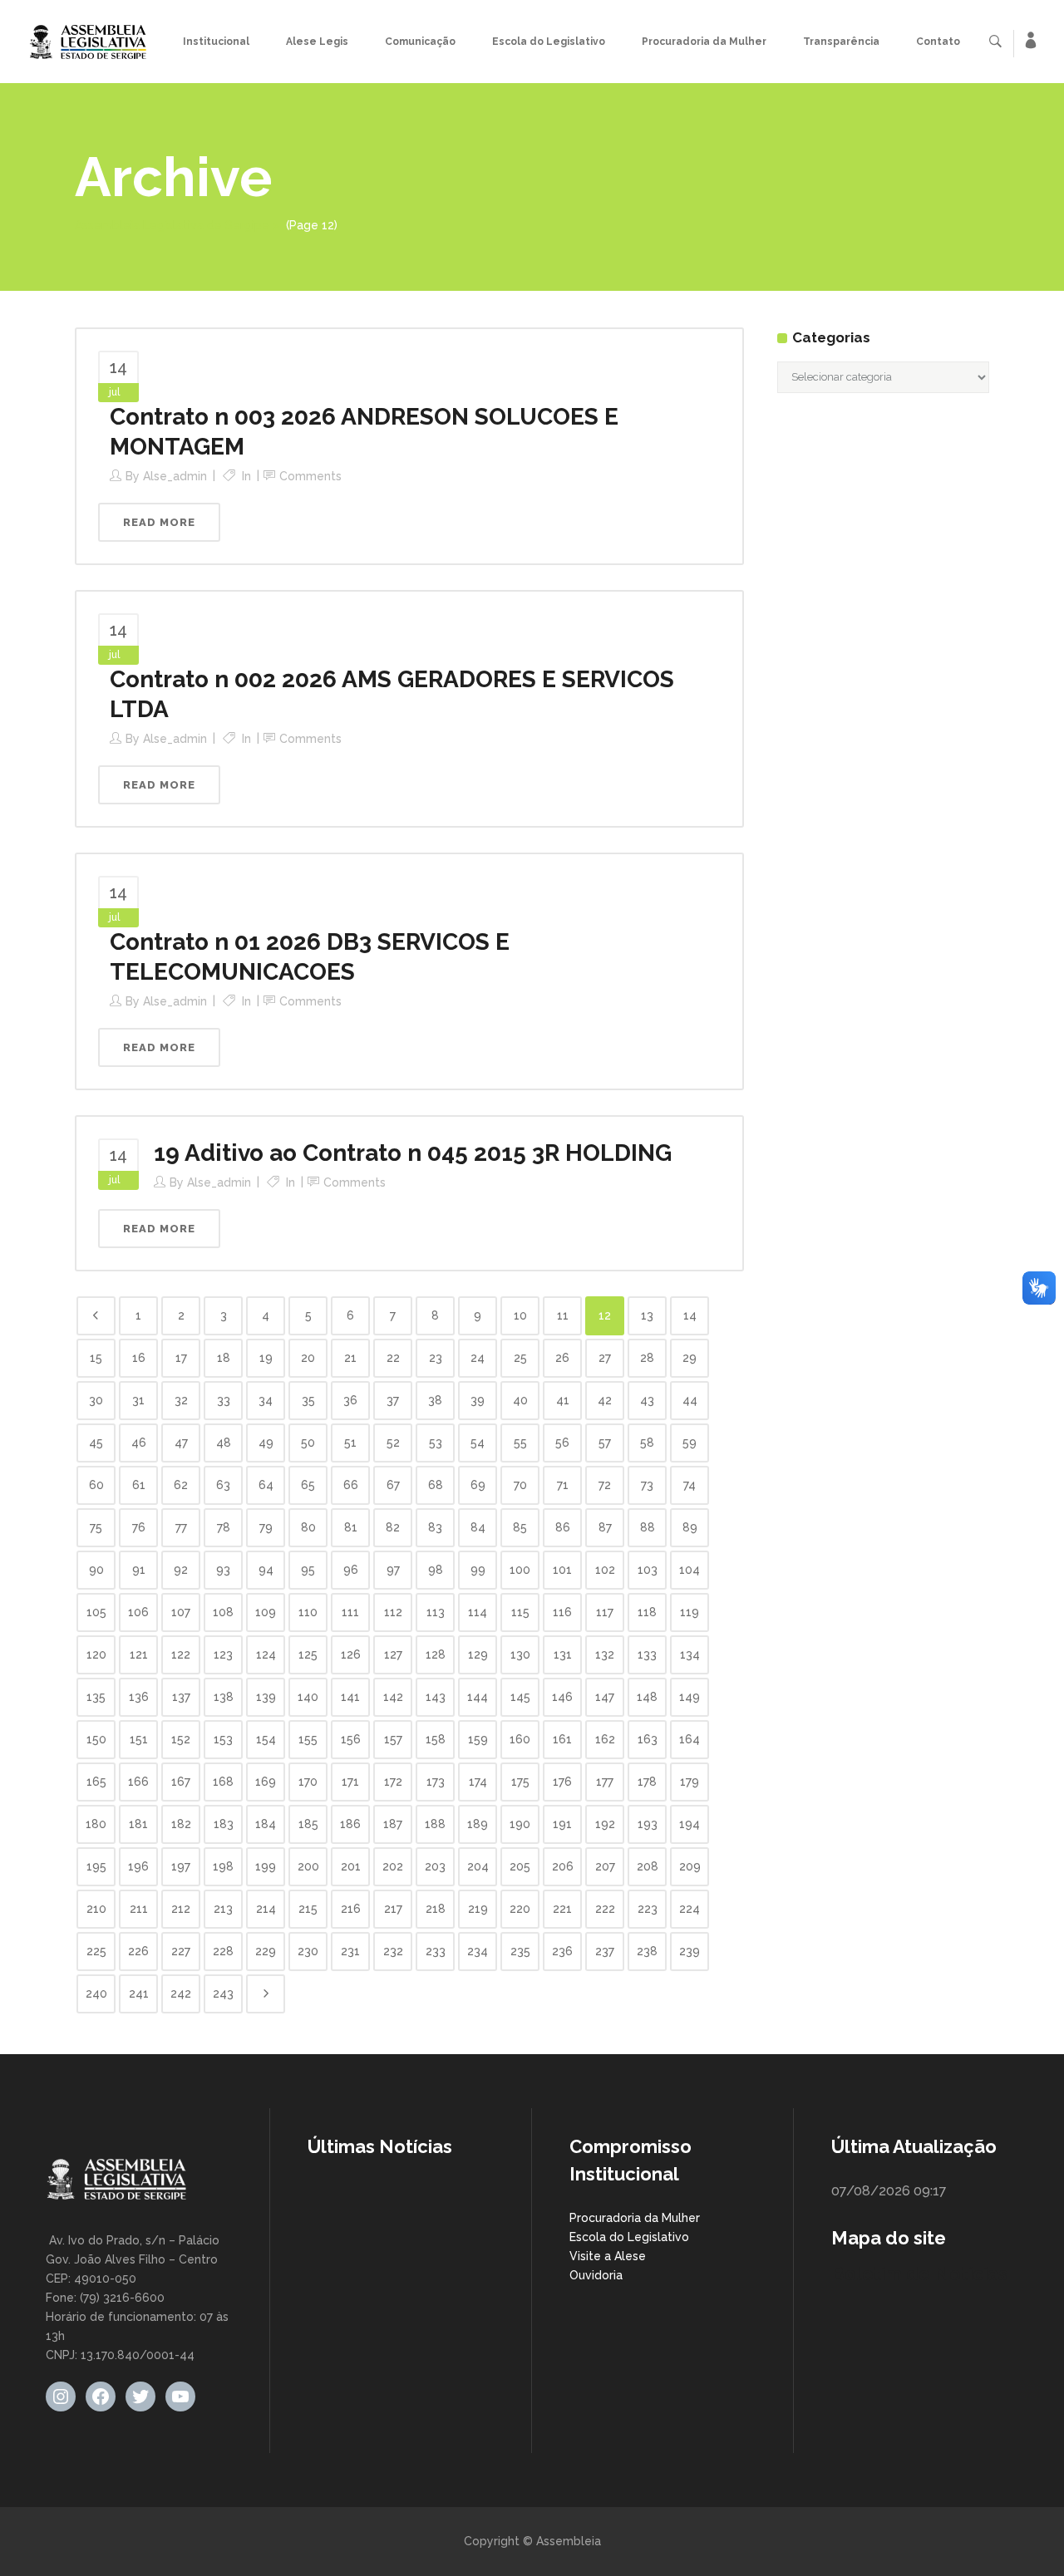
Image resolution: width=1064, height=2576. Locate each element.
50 (308, 1443)
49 (266, 1443)
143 (436, 1697)
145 (520, 1697)
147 (605, 1697)
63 (223, 1485)
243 (223, 1993)
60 (96, 1485)
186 (350, 1824)
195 (96, 1866)
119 (690, 1612)
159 (478, 1739)
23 (436, 1358)
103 (648, 1570)
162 (605, 1739)
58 (647, 1443)
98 (436, 1570)
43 (647, 1400)
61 (139, 1485)
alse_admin (175, 476)
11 (563, 1315)
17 (181, 1358)
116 (562, 1612)
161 (562, 1739)
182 (181, 1824)
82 (393, 1527)
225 (96, 1951)
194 (690, 1824)
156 (351, 1739)
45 (96, 1443)
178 (647, 1782)
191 (562, 1824)
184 (266, 1824)
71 (563, 1485)
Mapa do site (889, 2238)
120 (96, 1654)
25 (520, 1358)
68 (436, 1485)
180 (96, 1824)
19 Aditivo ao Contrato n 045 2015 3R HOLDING (413, 1153)
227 (181, 1951)
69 (478, 1485)
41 (563, 1400)
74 (690, 1485)
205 (520, 1866)
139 (266, 1697)
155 (308, 1739)
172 (393, 1782)
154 (266, 1739)
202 (393, 1866)
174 (478, 1782)
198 (223, 1866)
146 (562, 1697)
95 (308, 1570)
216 (351, 1909)
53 (436, 1443)
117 (605, 1612)
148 (647, 1697)
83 (435, 1527)
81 (351, 1527)
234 (478, 1951)
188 (435, 1824)
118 (647, 1612)
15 (96, 1358)
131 (563, 1654)
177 (605, 1782)
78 (224, 1527)
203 (435, 1866)
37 (393, 1400)
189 (478, 1824)
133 (647, 1654)
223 (648, 1909)
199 (266, 1866)
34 (266, 1400)
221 (562, 1909)
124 (266, 1654)
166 (138, 1782)
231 (350, 1951)
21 (350, 1358)
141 (350, 1697)
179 (690, 1782)
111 (350, 1612)
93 (223, 1570)
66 (351, 1485)
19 (266, 1358)
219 (478, 1909)
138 (224, 1697)
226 (138, 1951)
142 (393, 1697)
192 (605, 1824)
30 (96, 1400)
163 (648, 1739)
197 (181, 1866)
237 (605, 1951)
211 (139, 1909)
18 (224, 1358)
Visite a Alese (608, 2256)
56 (562, 1443)
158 (436, 1739)
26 (562, 1358)
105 (96, 1612)
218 (436, 1909)
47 (181, 1443)
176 (562, 1782)
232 (393, 1951)
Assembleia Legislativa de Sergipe (172, 225)
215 (308, 1909)
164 (690, 1739)
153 (223, 1739)
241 (139, 1993)
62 (181, 1485)
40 (520, 1400)
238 (647, 1951)
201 (351, 1866)
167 (181, 1782)
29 (690, 1358)
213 (223, 1909)
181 (138, 1824)
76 (139, 1527)
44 (690, 1400)
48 (224, 1443)
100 (520, 1570)
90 (96, 1570)
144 (478, 1697)
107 (181, 1612)
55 (520, 1443)
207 (605, 1866)
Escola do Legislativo (629, 2237)
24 (478, 1358)
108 (223, 1612)
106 (138, 1612)
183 (224, 1824)
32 (181, 1400)
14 (690, 1315)
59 (690, 1443)
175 (520, 1782)
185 (308, 1824)
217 (393, 1909)
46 (139, 1443)
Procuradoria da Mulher (635, 2218)
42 (605, 1400)
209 (690, 1866)
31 (138, 1400)
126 (351, 1654)
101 (562, 1570)
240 (96, 1993)
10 (520, 1315)
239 (690, 1951)
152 (181, 1739)
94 (266, 1570)
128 (436, 1654)
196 (138, 1866)
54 (478, 1443)
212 (181, 1909)
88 (648, 1527)
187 (393, 1824)
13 (647, 1315)
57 (605, 1443)
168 (223, 1782)
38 (435, 1400)
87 (605, 1527)
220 (520, 1909)
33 (224, 1400)
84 (478, 1527)
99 (478, 1570)
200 (308, 1866)
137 (181, 1697)
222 (605, 1909)
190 (520, 1824)
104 (690, 1570)
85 (520, 1527)
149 (690, 1697)
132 (605, 1654)
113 (436, 1612)
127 (393, 1654)
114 (478, 1612)
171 (350, 1782)
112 (393, 1612)
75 (96, 1527)
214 (266, 1909)
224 (690, 1909)
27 (605, 1358)
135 (96, 1697)
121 (139, 1654)
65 (308, 1485)
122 (181, 1654)
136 (139, 1697)
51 (350, 1443)
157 (393, 1739)
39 (478, 1400)
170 (308, 1782)
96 (351, 1570)
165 (96, 1782)
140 (308, 1697)
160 (520, 1739)
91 (139, 1570)
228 (223, 1951)
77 (181, 1527)
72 (605, 1485)
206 (563, 1866)
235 (520, 1951)
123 (223, 1654)
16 (139, 1358)
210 (96, 1909)
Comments (310, 476)
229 (266, 1951)
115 (520, 1612)
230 (308, 1951)
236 (562, 1951)
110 (308, 1612)
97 (393, 1570)
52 (393, 1443)
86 (563, 1527)
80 (308, 1527)
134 (690, 1654)
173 (436, 1782)
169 (266, 1782)
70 (520, 1485)
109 (266, 1612)
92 (181, 1570)
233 (436, 1951)
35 (308, 1400)
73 (647, 1485)
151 (139, 1739)
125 (308, 1654)
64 (266, 1485)
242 (181, 1993)
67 (393, 1485)
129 (478, 1654)
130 (520, 1654)
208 (648, 1866)
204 (478, 1866)
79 (266, 1527)
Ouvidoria (596, 2275)
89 (690, 1527)
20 (308, 1358)
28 (647, 1358)
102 (605, 1570)
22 (393, 1358)
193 (648, 1824)
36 (350, 1400)
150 (96, 1739)
